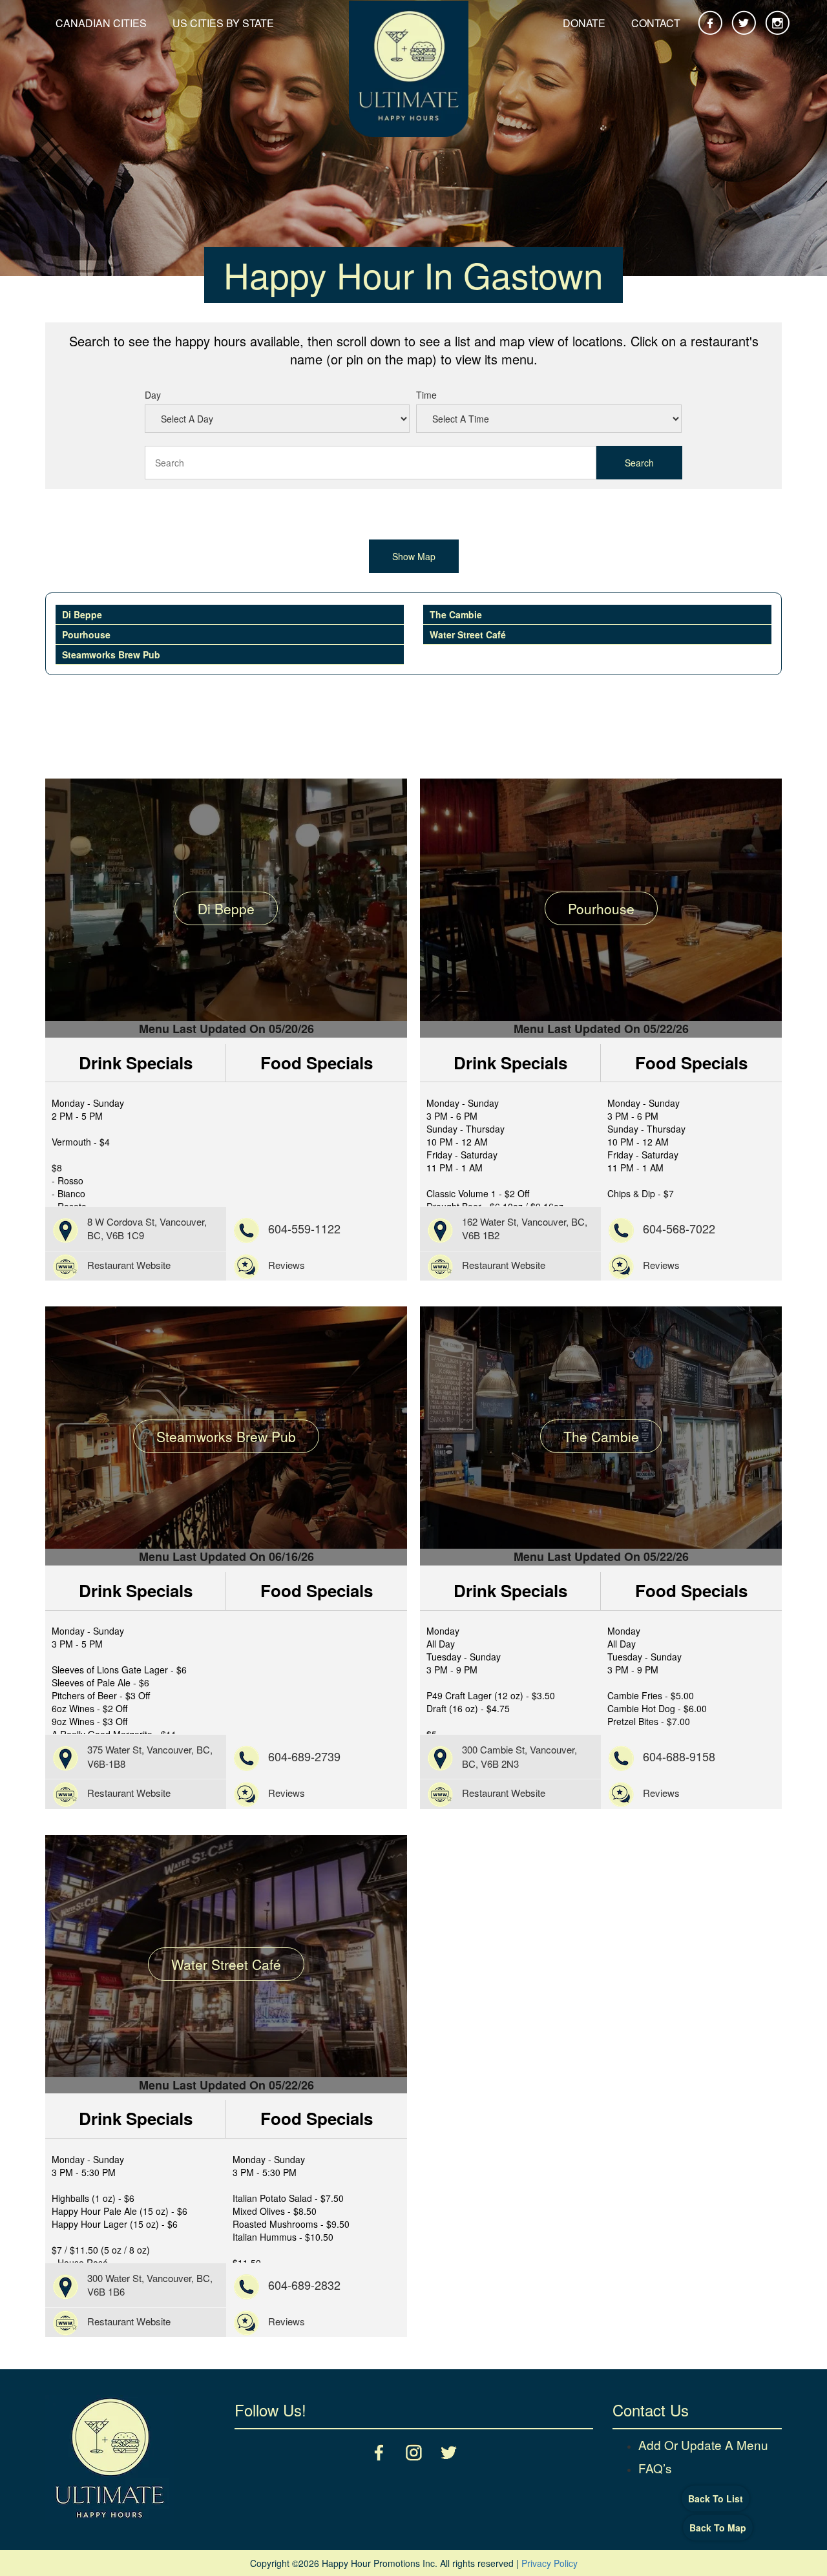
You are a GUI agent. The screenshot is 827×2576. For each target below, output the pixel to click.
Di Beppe (82, 614)
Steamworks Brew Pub (111, 654)
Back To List (716, 2498)
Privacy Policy (550, 2563)
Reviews (287, 1265)
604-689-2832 (304, 2285)
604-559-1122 (304, 1228)
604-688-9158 (679, 1756)
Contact (656, 23)
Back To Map (718, 2528)
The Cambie (456, 614)
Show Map (414, 556)
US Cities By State (223, 23)
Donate (584, 23)
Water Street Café (468, 634)
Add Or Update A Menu (703, 2445)
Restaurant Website (129, 1265)
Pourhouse (86, 634)
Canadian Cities (101, 23)
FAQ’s (655, 2467)
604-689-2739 (304, 1756)
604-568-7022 (679, 1228)
